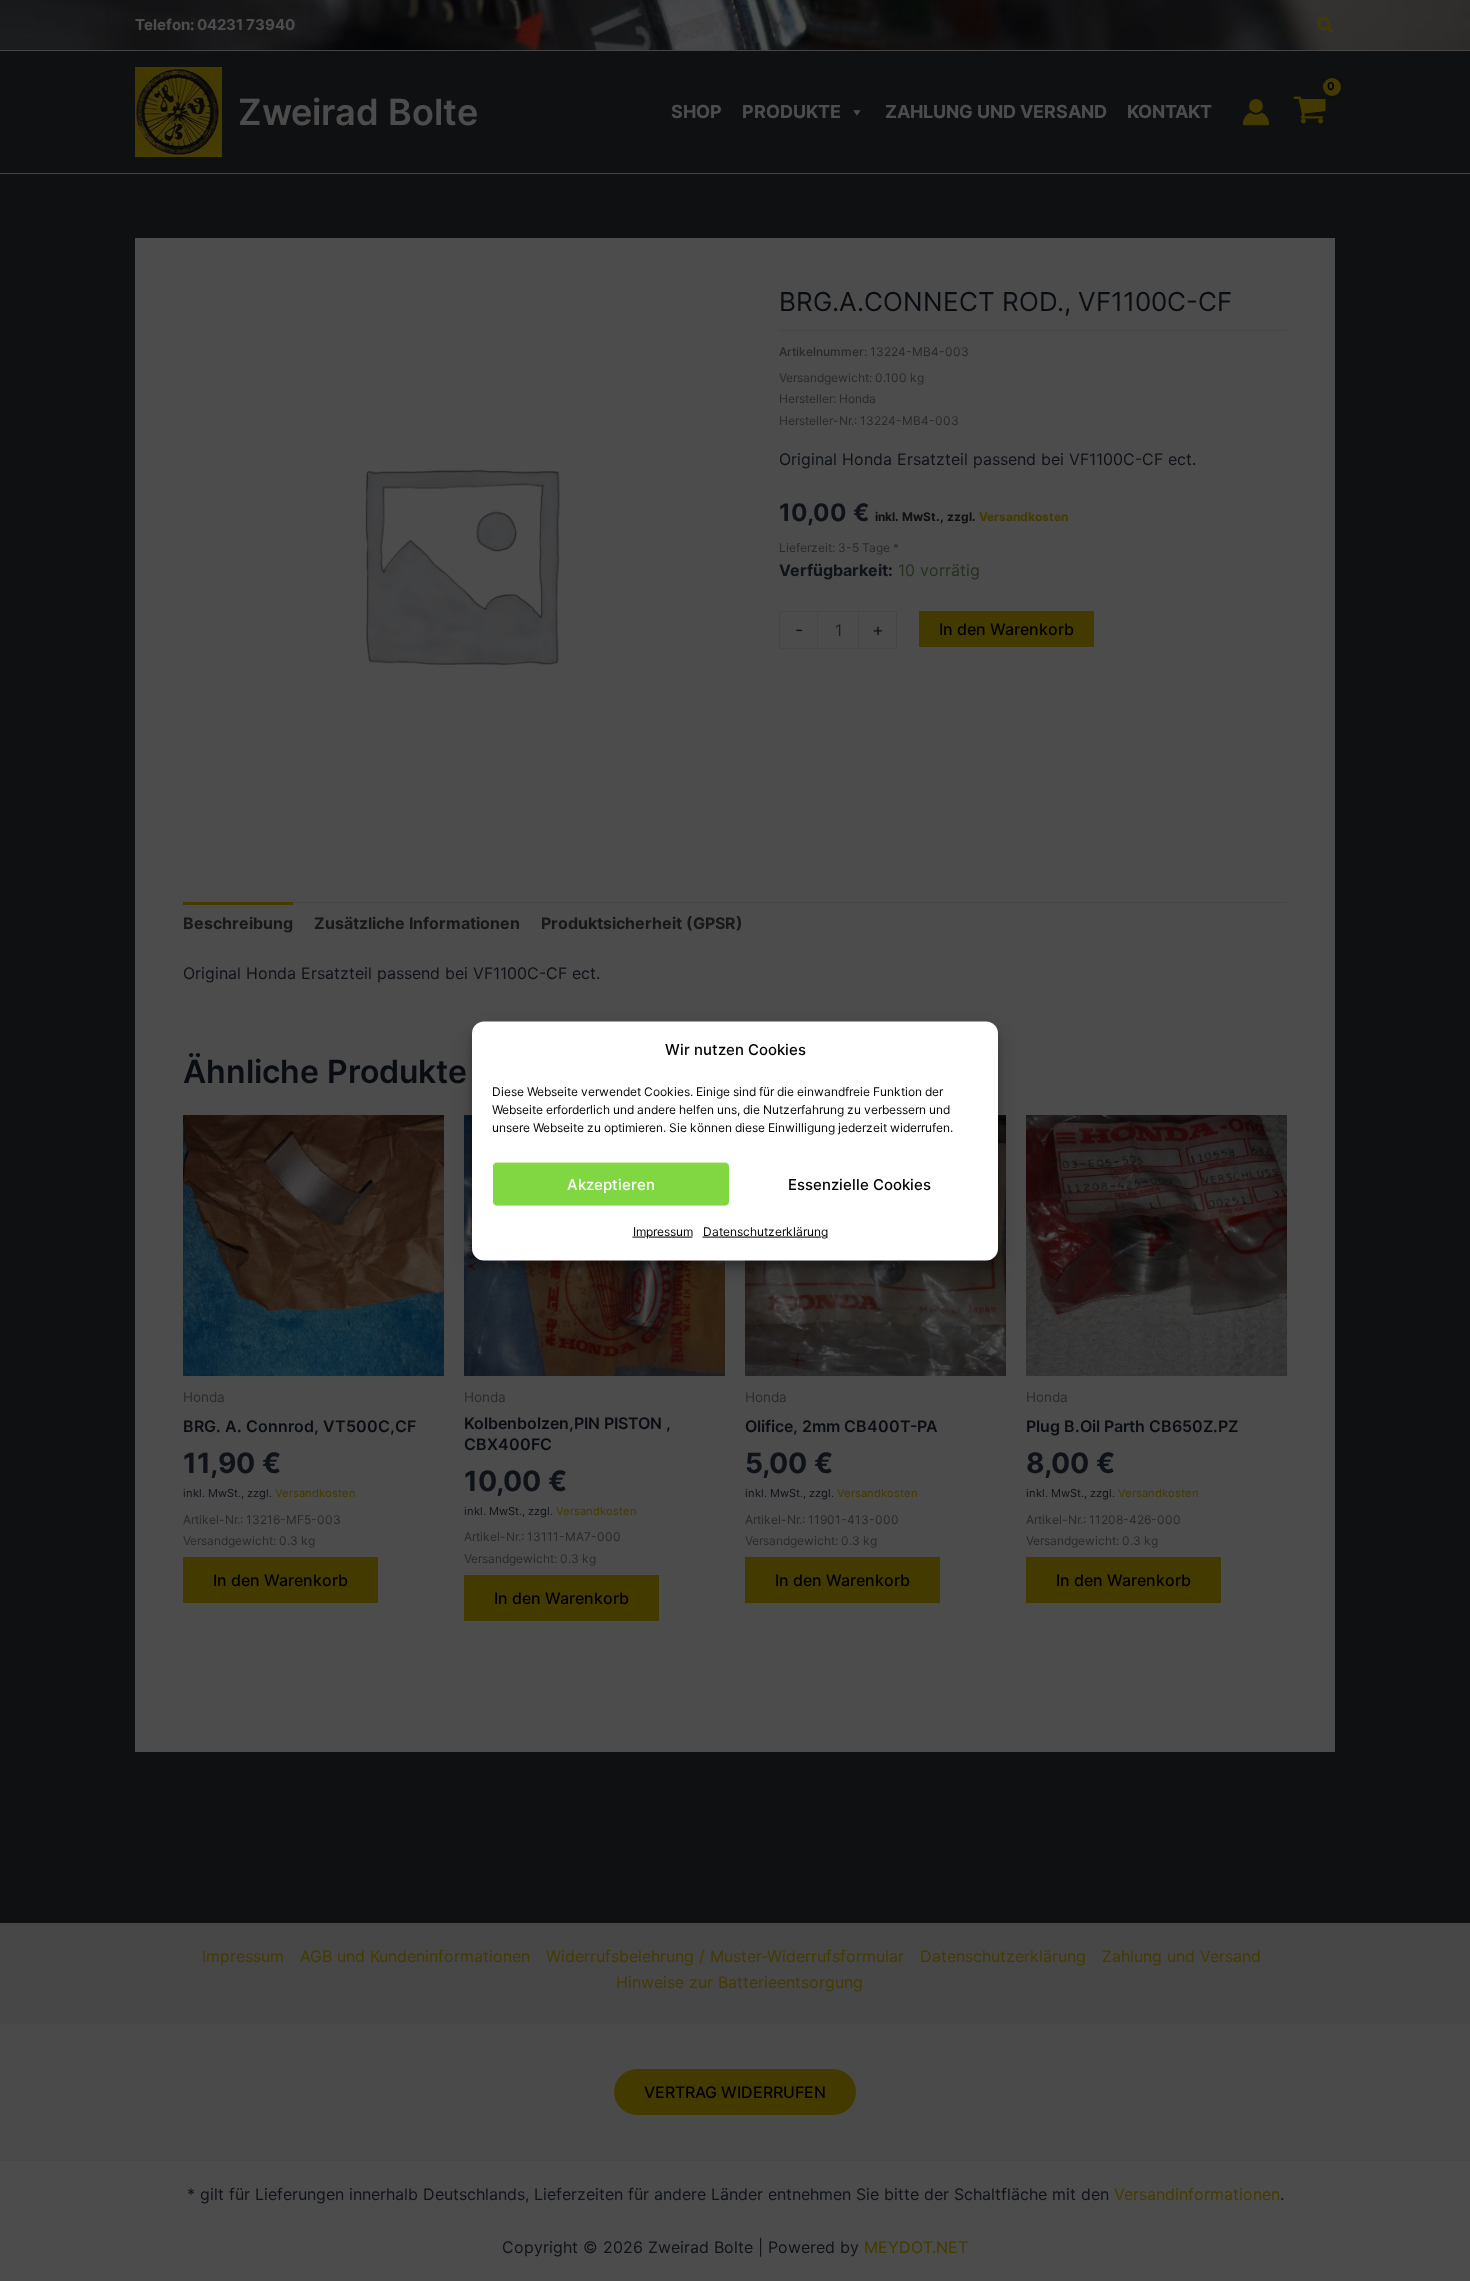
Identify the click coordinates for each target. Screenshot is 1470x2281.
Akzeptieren (611, 1183)
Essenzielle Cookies (859, 1183)
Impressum (663, 1231)
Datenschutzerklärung (765, 1231)
